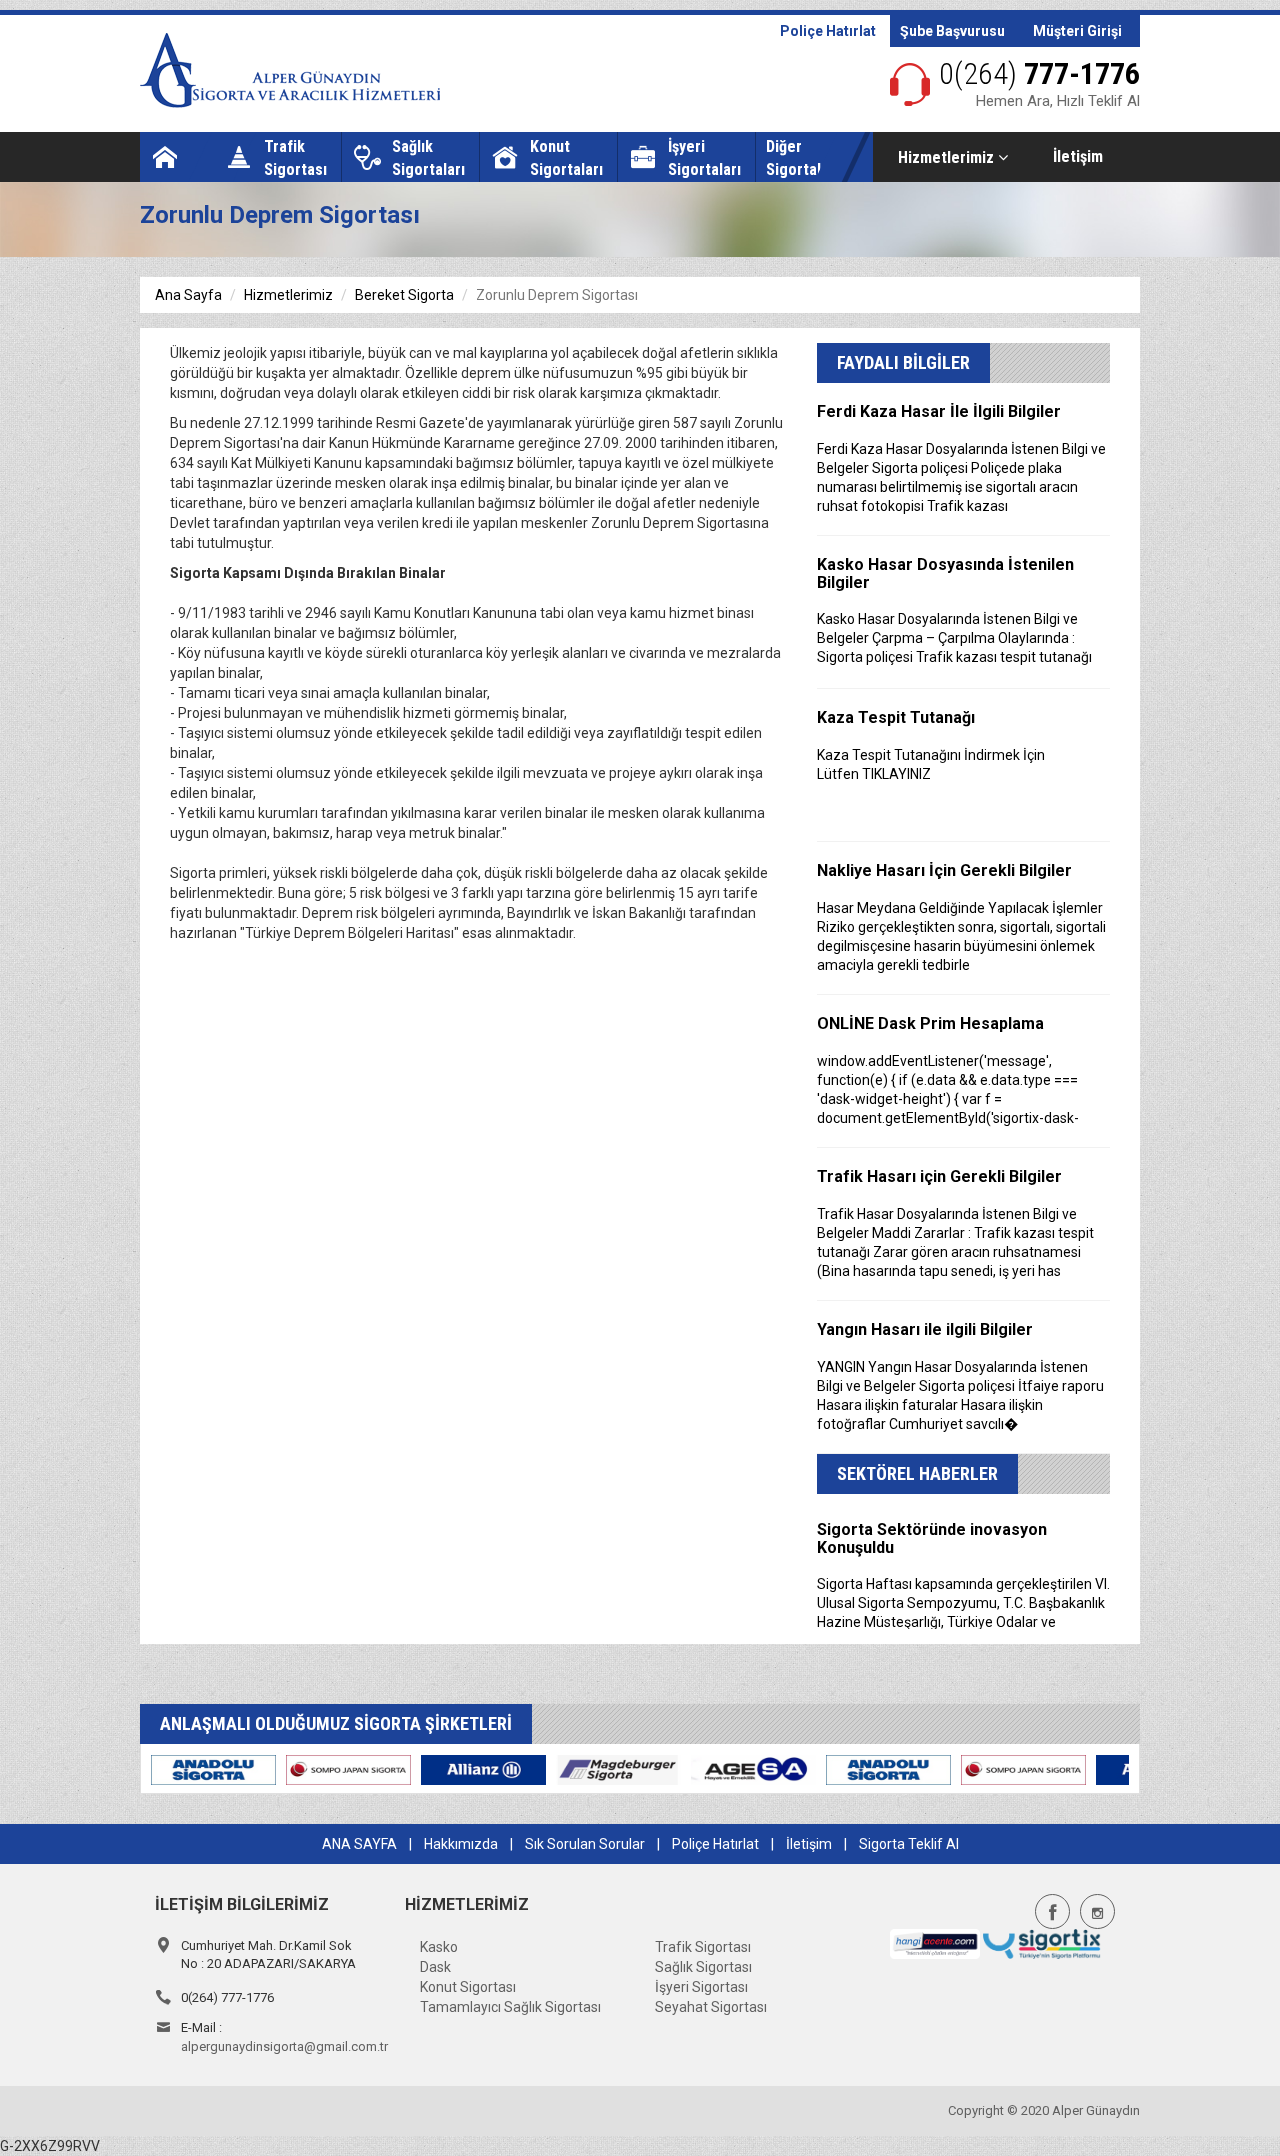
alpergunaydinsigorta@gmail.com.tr (284, 2046)
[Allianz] (195, 1769)
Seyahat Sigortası (711, 2007)
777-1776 (1039, 73)
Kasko (439, 1947)
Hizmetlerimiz (948, 157)
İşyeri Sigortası (701, 1987)
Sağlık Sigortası (703, 1967)
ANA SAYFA (359, 1844)
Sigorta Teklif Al (909, 1844)
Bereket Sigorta (404, 295)
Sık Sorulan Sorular (585, 1844)
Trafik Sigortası (703, 1947)
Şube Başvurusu (952, 31)
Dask (435, 1967)
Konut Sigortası (468, 1987)
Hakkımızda (461, 1844)
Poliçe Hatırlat (828, 31)
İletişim (1078, 156)
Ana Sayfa (188, 295)
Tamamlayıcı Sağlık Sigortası (510, 2007)
